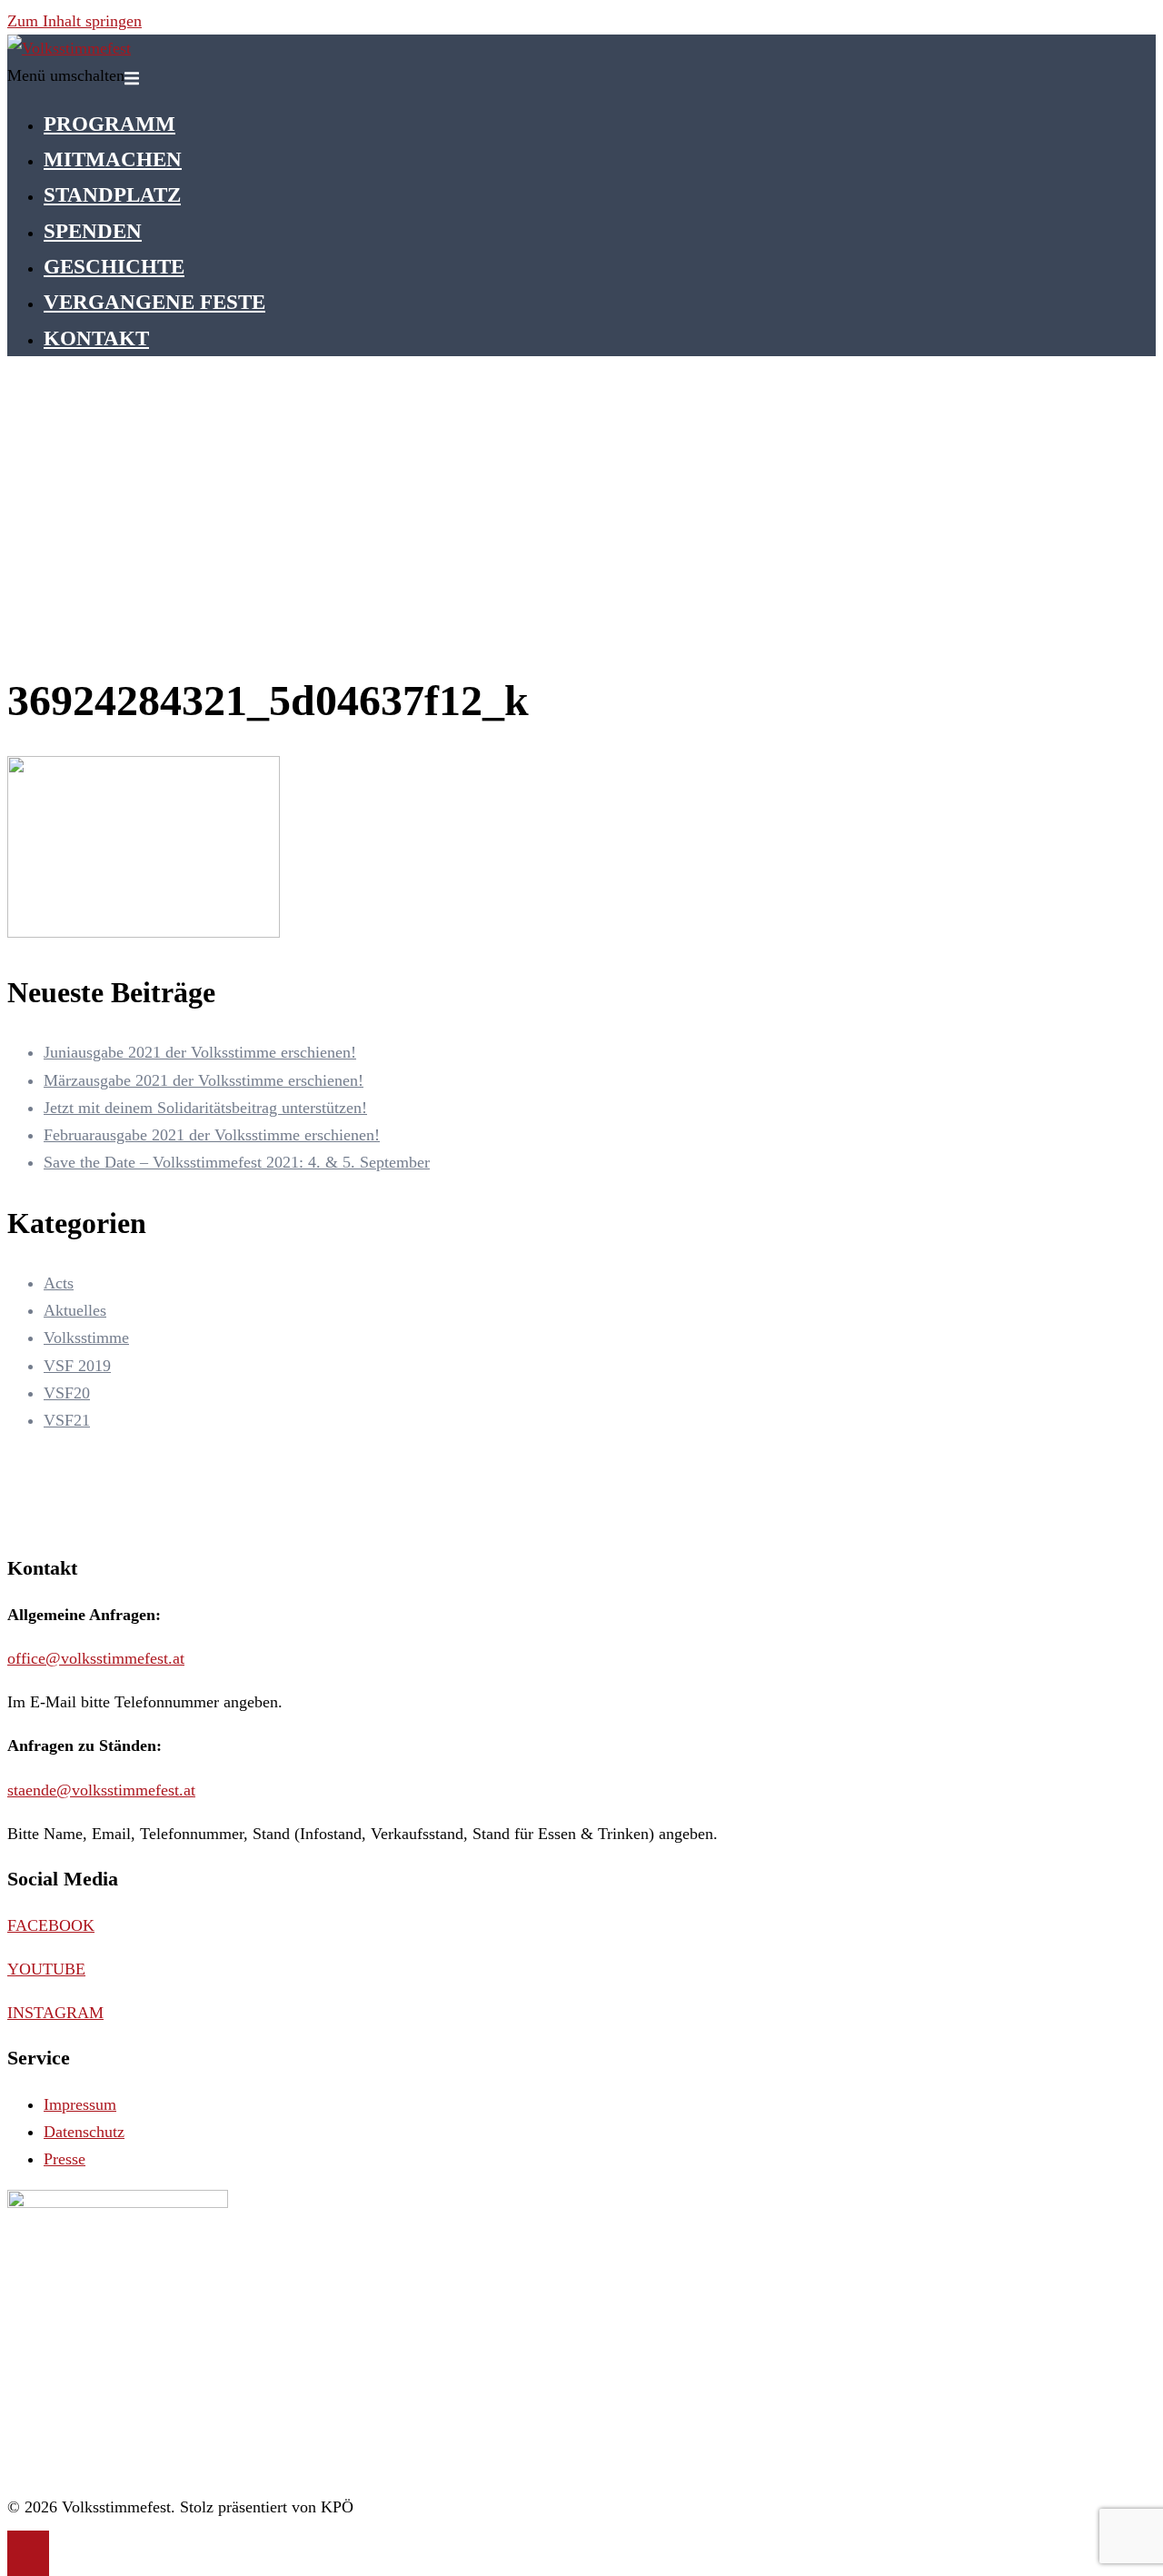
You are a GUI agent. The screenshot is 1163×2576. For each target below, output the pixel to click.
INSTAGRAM (55, 2013)
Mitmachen (113, 159)
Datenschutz (84, 2132)
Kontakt (96, 338)
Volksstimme (86, 1338)
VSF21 (67, 1420)
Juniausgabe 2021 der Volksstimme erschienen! (200, 1052)
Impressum (80, 2104)
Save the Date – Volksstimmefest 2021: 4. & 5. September (237, 1162)
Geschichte (114, 266)
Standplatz (112, 194)
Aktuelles (75, 1310)
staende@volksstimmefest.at (101, 1790)
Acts (59, 1283)
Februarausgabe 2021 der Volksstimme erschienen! (212, 1135)
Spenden (93, 231)
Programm (109, 124)
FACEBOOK (51, 1925)
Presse (65, 2159)
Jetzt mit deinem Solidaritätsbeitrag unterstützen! (205, 1108)
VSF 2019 (77, 1366)
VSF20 (67, 1393)
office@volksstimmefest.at (96, 1658)
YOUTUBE (46, 1969)
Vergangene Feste (154, 302)
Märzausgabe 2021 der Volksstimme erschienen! (204, 1080)
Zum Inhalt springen (75, 21)
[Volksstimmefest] (69, 48)
